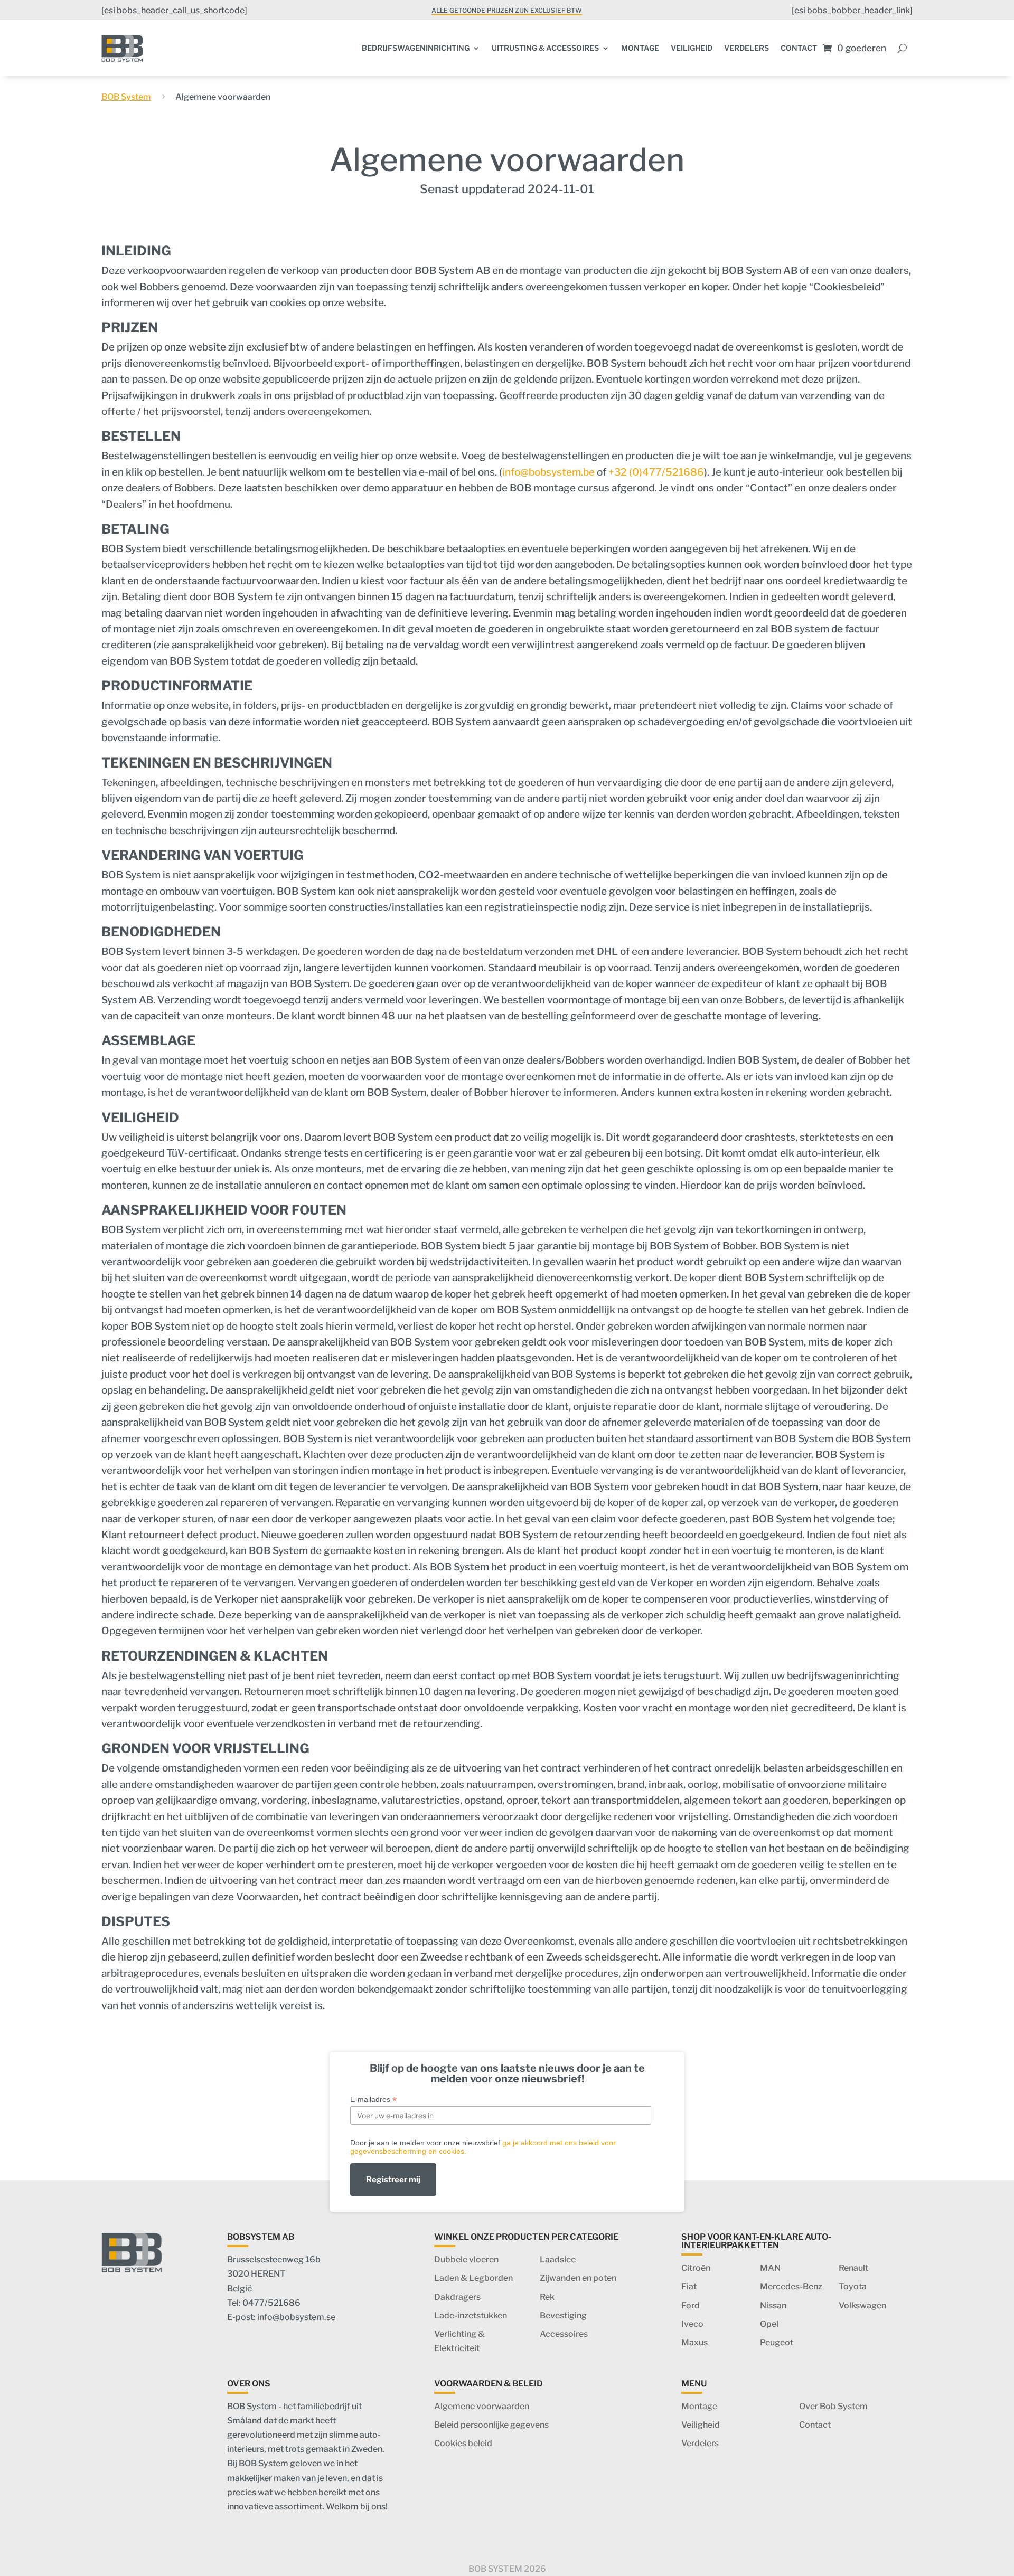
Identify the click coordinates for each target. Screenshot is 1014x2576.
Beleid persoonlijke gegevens (491, 2425)
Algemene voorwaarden (482, 2406)
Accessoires (564, 2334)
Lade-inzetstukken (471, 2315)
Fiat (689, 2286)
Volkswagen (862, 2305)
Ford (691, 2305)
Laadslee (558, 2260)
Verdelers (747, 48)
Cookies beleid (463, 2443)
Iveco (692, 2324)
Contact (799, 48)
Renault (853, 2268)
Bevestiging (563, 2315)
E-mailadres (373, 2100)
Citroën (696, 2268)
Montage (640, 48)
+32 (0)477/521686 (656, 472)
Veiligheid (692, 48)
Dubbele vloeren (466, 2260)
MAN (770, 2268)
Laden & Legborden (473, 2278)
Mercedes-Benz (791, 2286)
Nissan (773, 2305)
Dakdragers (457, 2297)
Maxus (694, 2342)
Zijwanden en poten (578, 2278)
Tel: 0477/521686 (264, 2303)
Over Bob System (833, 2406)
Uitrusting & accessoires (545, 48)
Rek (547, 2297)
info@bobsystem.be (548, 472)
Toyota (853, 2286)
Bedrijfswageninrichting (416, 48)
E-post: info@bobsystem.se (281, 2317)
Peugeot (777, 2342)
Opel (769, 2324)
